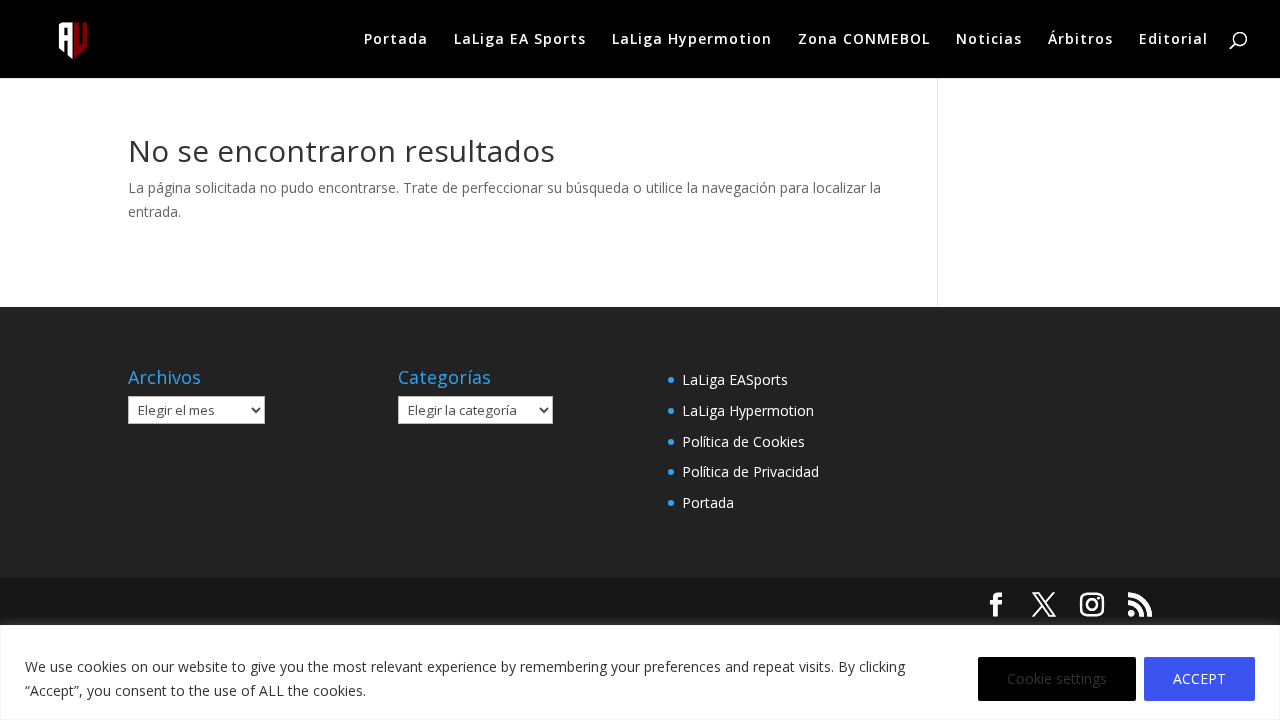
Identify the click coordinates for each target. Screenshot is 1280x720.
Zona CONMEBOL (864, 40)
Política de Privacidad (750, 471)
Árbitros (1080, 40)
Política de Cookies (743, 441)
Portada (396, 40)
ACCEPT (1199, 678)
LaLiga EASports (735, 379)
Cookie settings (1057, 678)
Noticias (989, 40)
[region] (640, 672)
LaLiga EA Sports (520, 40)
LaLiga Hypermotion (692, 40)
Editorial (1173, 40)
